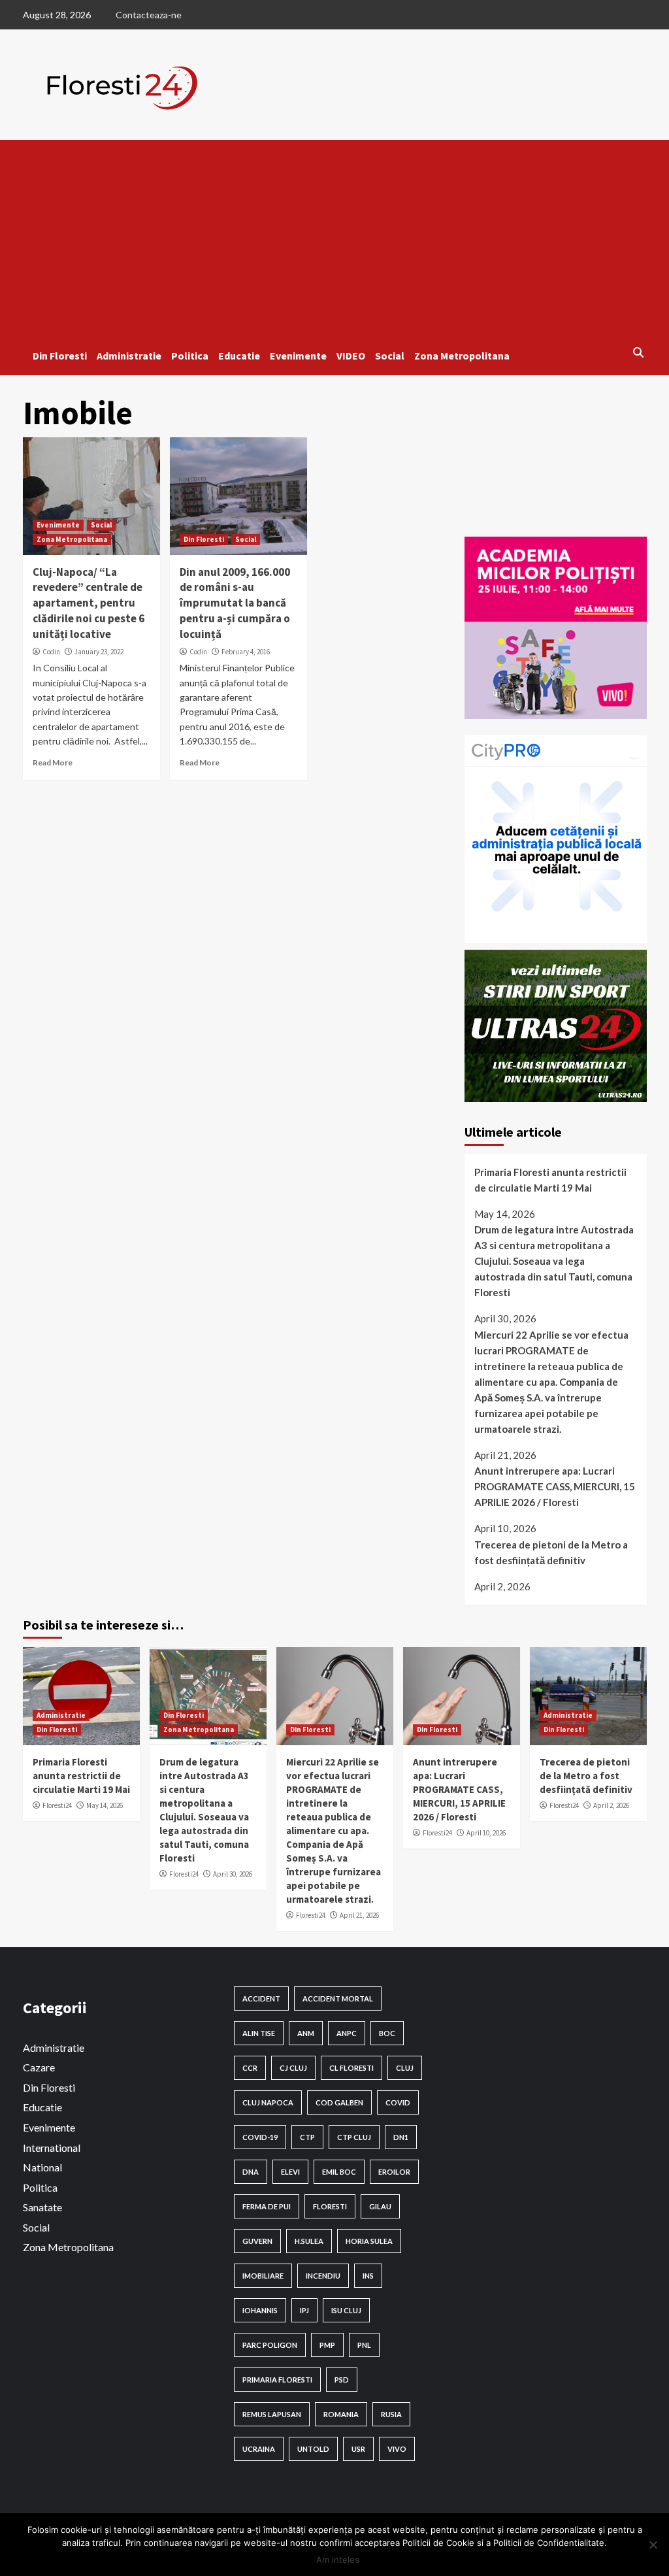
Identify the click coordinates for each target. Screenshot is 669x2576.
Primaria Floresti (277, 2380)
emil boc (339, 2172)
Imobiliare (263, 2276)
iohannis (260, 2310)
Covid (398, 2102)
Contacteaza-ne (149, 15)
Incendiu (323, 2276)
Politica (190, 356)
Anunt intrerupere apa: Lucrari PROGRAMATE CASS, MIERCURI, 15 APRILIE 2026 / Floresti (555, 1486)
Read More (53, 762)
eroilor (394, 2172)
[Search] (639, 352)
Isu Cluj (346, 2310)
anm (306, 2033)
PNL (364, 2345)
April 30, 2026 (233, 1874)
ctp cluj (354, 2137)
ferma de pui (267, 2206)
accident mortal (338, 1999)
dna (251, 2172)
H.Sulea (309, 2241)
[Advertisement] (335, 238)
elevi (290, 2172)
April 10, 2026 (486, 1833)
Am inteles (338, 2560)
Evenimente (298, 356)
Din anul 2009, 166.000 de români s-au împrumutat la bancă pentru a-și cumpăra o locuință (235, 603)
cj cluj (293, 2068)
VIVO (397, 2449)
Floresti (330, 2206)
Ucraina (259, 2449)
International (52, 2148)
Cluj (405, 2068)
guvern (257, 2241)
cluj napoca (268, 2102)
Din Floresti (60, 356)
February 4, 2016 (246, 652)
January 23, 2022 (99, 652)
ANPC (347, 2033)
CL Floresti (351, 2068)
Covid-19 (260, 2137)
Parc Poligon (270, 2345)
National (42, 2167)
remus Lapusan (272, 2414)
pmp (327, 2345)
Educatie (239, 356)
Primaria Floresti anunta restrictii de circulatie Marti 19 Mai (550, 1180)
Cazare (39, 2067)
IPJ (304, 2310)
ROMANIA (341, 2414)
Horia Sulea (369, 2241)
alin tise (259, 2033)
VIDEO (351, 356)
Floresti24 (57, 1805)
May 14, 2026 (105, 1805)
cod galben (339, 2102)
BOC (387, 2033)
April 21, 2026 (359, 1915)
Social (390, 356)
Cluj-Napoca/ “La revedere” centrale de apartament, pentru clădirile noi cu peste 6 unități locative (89, 603)
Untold (313, 2449)
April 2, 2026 (611, 1805)
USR (358, 2449)
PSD (342, 2380)
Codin (51, 652)
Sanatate (42, 2207)
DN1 (401, 2137)
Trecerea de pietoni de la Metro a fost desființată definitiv (551, 1552)
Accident (261, 1999)
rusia (391, 2414)
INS (368, 2276)
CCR (250, 2068)
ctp (307, 2137)
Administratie (129, 356)
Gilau (380, 2206)
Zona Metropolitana (462, 356)
